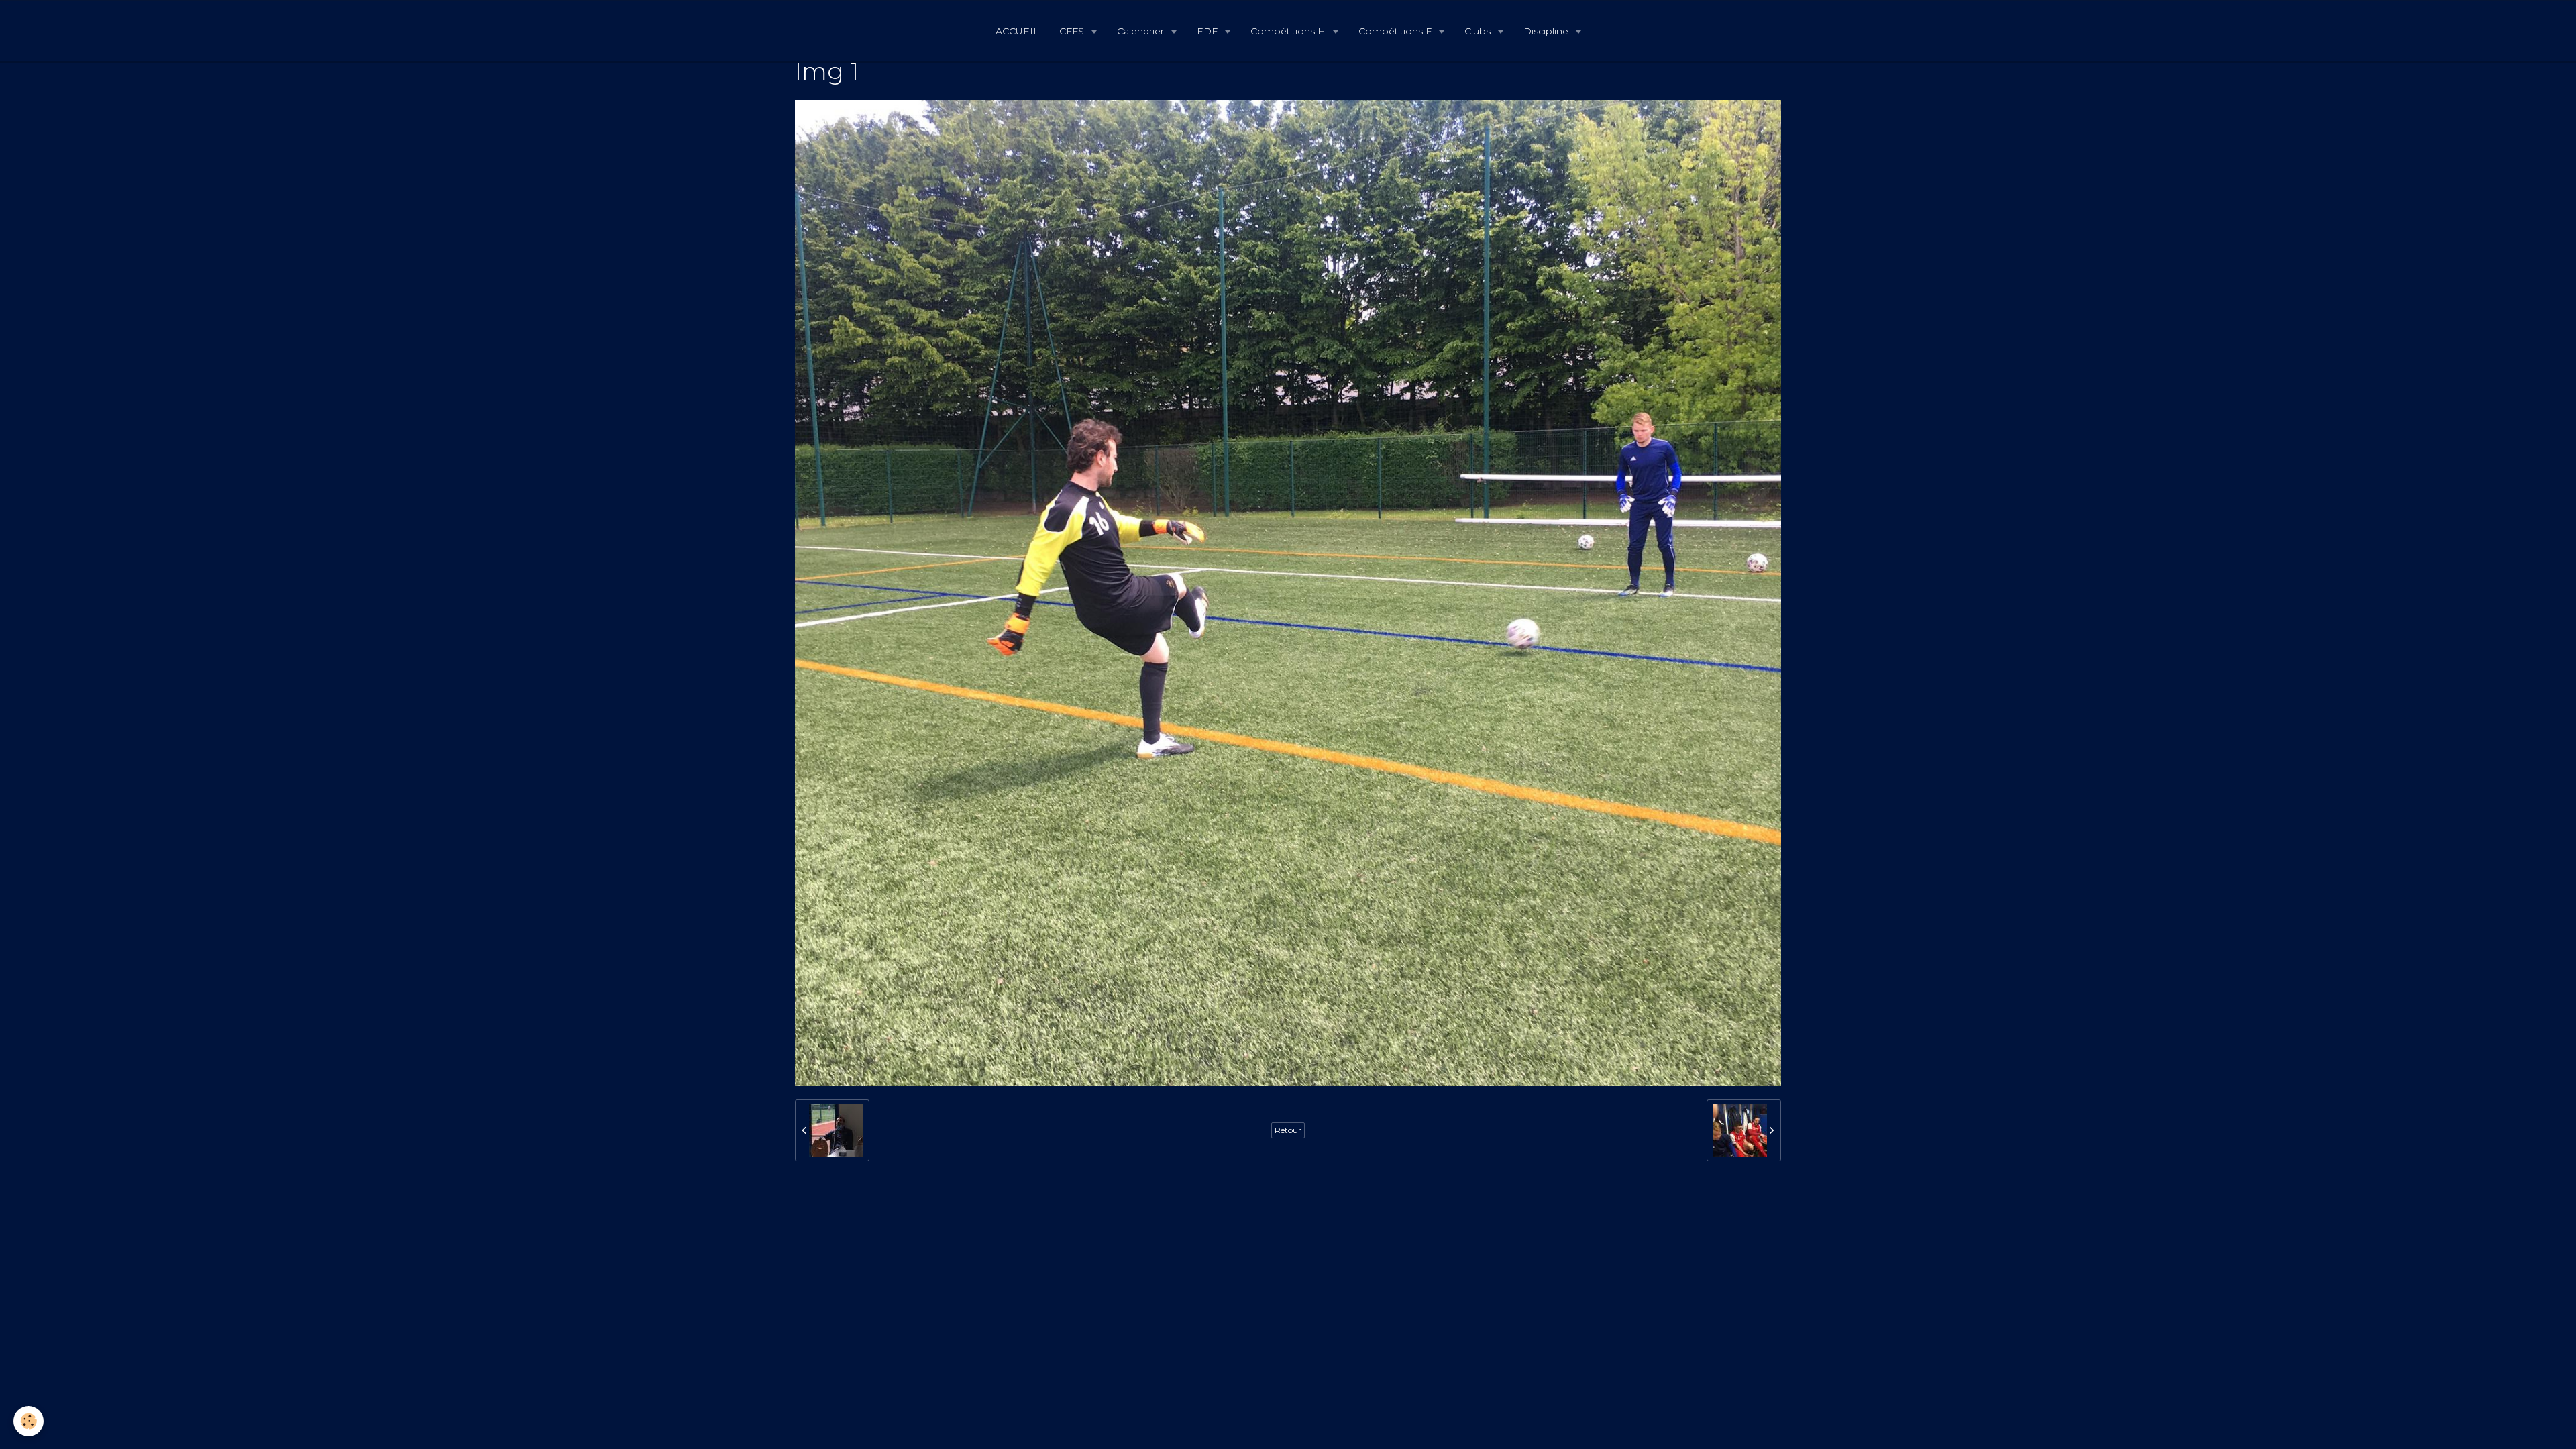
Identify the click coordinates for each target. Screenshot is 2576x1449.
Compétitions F (1396, 31)
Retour (1288, 1130)
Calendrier (1142, 31)
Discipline (1547, 31)
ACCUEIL (1017, 31)
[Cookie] (29, 1421)
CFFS (1073, 31)
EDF (1209, 31)
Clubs (1479, 31)
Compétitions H (1289, 31)
